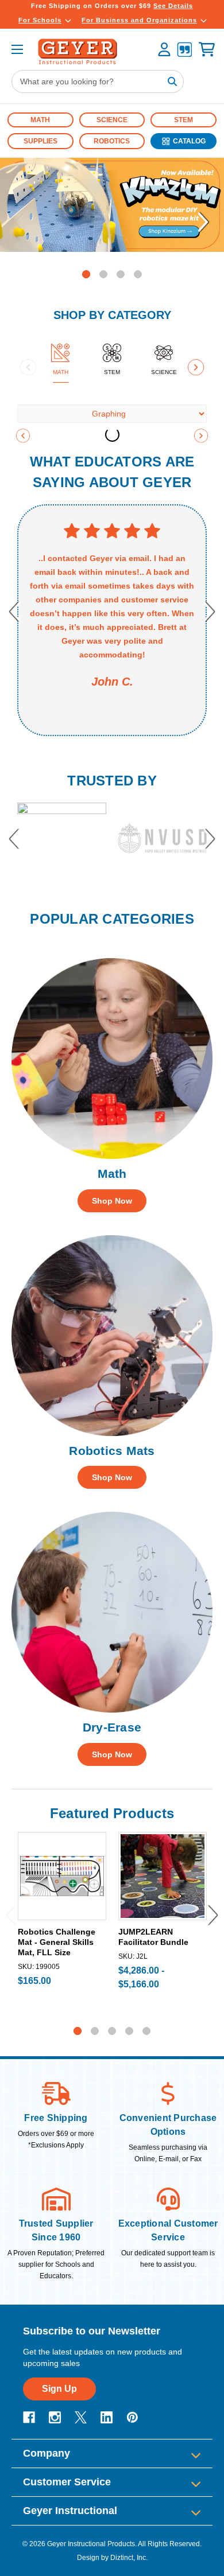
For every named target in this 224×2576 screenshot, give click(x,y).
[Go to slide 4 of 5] (129, 2031)
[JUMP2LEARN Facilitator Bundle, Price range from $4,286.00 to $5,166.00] (163, 1876)
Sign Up (59, 2389)
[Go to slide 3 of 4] (121, 274)
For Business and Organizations (139, 20)
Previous (20, 222)
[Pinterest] (132, 2417)
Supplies (40, 141)
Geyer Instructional (70, 2511)
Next (204, 222)
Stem (184, 120)
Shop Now (112, 1201)
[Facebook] (29, 2417)
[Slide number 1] (112, 205)
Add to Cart (62, 1910)
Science (112, 120)
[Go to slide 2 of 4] (103, 274)
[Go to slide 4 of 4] (138, 274)
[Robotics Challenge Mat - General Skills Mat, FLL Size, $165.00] (62, 1876)
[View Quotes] (184, 51)
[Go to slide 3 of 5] (112, 2031)
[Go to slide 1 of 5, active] (78, 2031)
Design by (93, 2558)
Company (47, 2453)
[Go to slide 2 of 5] (95, 2031)
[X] (81, 2417)
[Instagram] (55, 2417)
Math (40, 120)
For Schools (40, 20)
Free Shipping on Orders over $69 (112, 6)
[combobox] (98, 81)
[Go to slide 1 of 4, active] (86, 274)
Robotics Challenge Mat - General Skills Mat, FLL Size (57, 1942)
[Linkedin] (107, 2417)
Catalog (189, 141)
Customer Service (67, 2482)
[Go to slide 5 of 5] (146, 2031)
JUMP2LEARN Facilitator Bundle (153, 1937)
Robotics (112, 141)
